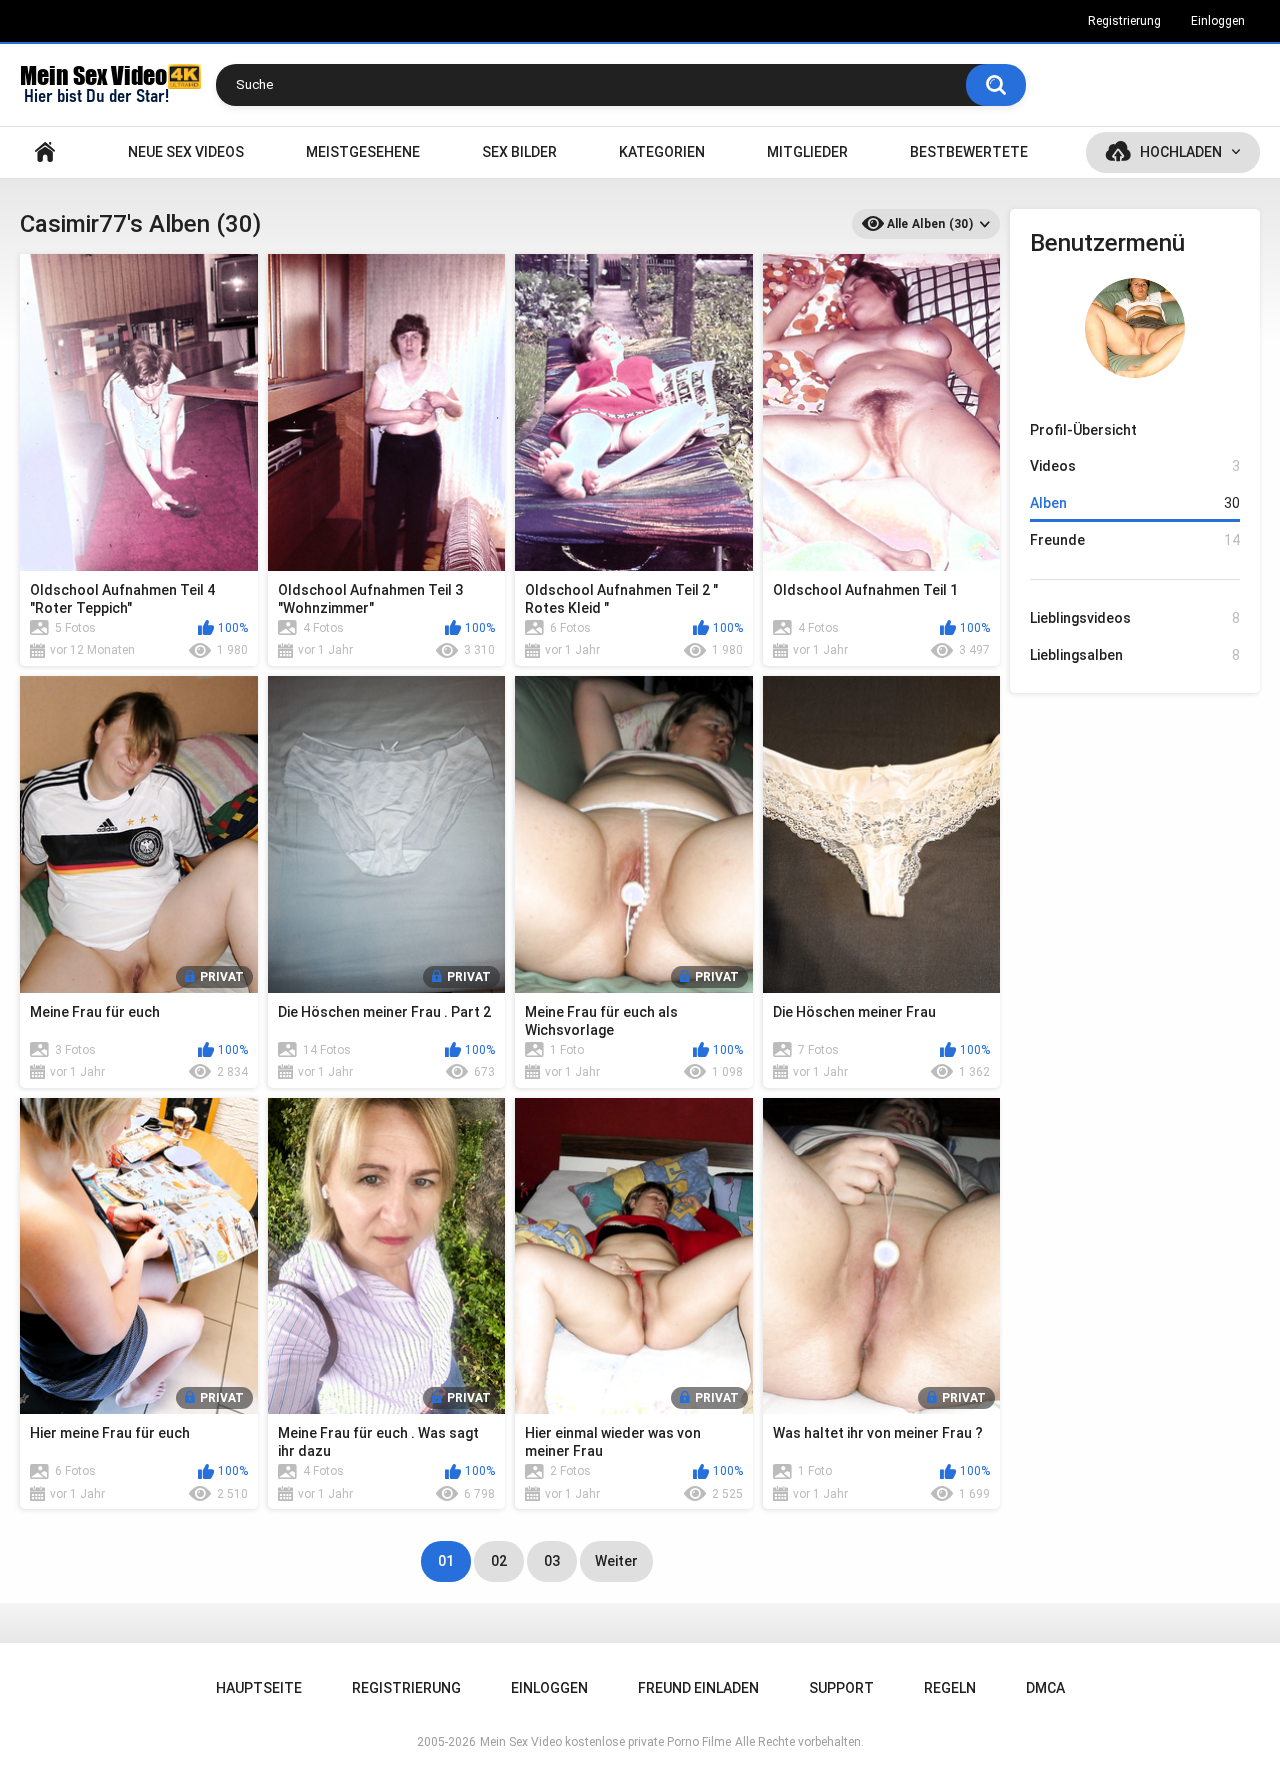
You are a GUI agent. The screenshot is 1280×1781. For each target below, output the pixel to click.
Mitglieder (807, 152)
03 (552, 1561)
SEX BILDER (519, 152)
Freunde (1135, 540)
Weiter (616, 1561)
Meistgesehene (363, 152)
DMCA (1045, 1688)
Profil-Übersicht (1083, 430)
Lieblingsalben (1135, 655)
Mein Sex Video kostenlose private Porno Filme (605, 1742)
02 (499, 1561)
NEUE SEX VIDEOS (186, 152)
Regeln (950, 1688)
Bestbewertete (969, 152)
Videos (1135, 466)
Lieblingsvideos (1135, 618)
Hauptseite (45, 152)
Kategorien (662, 152)
